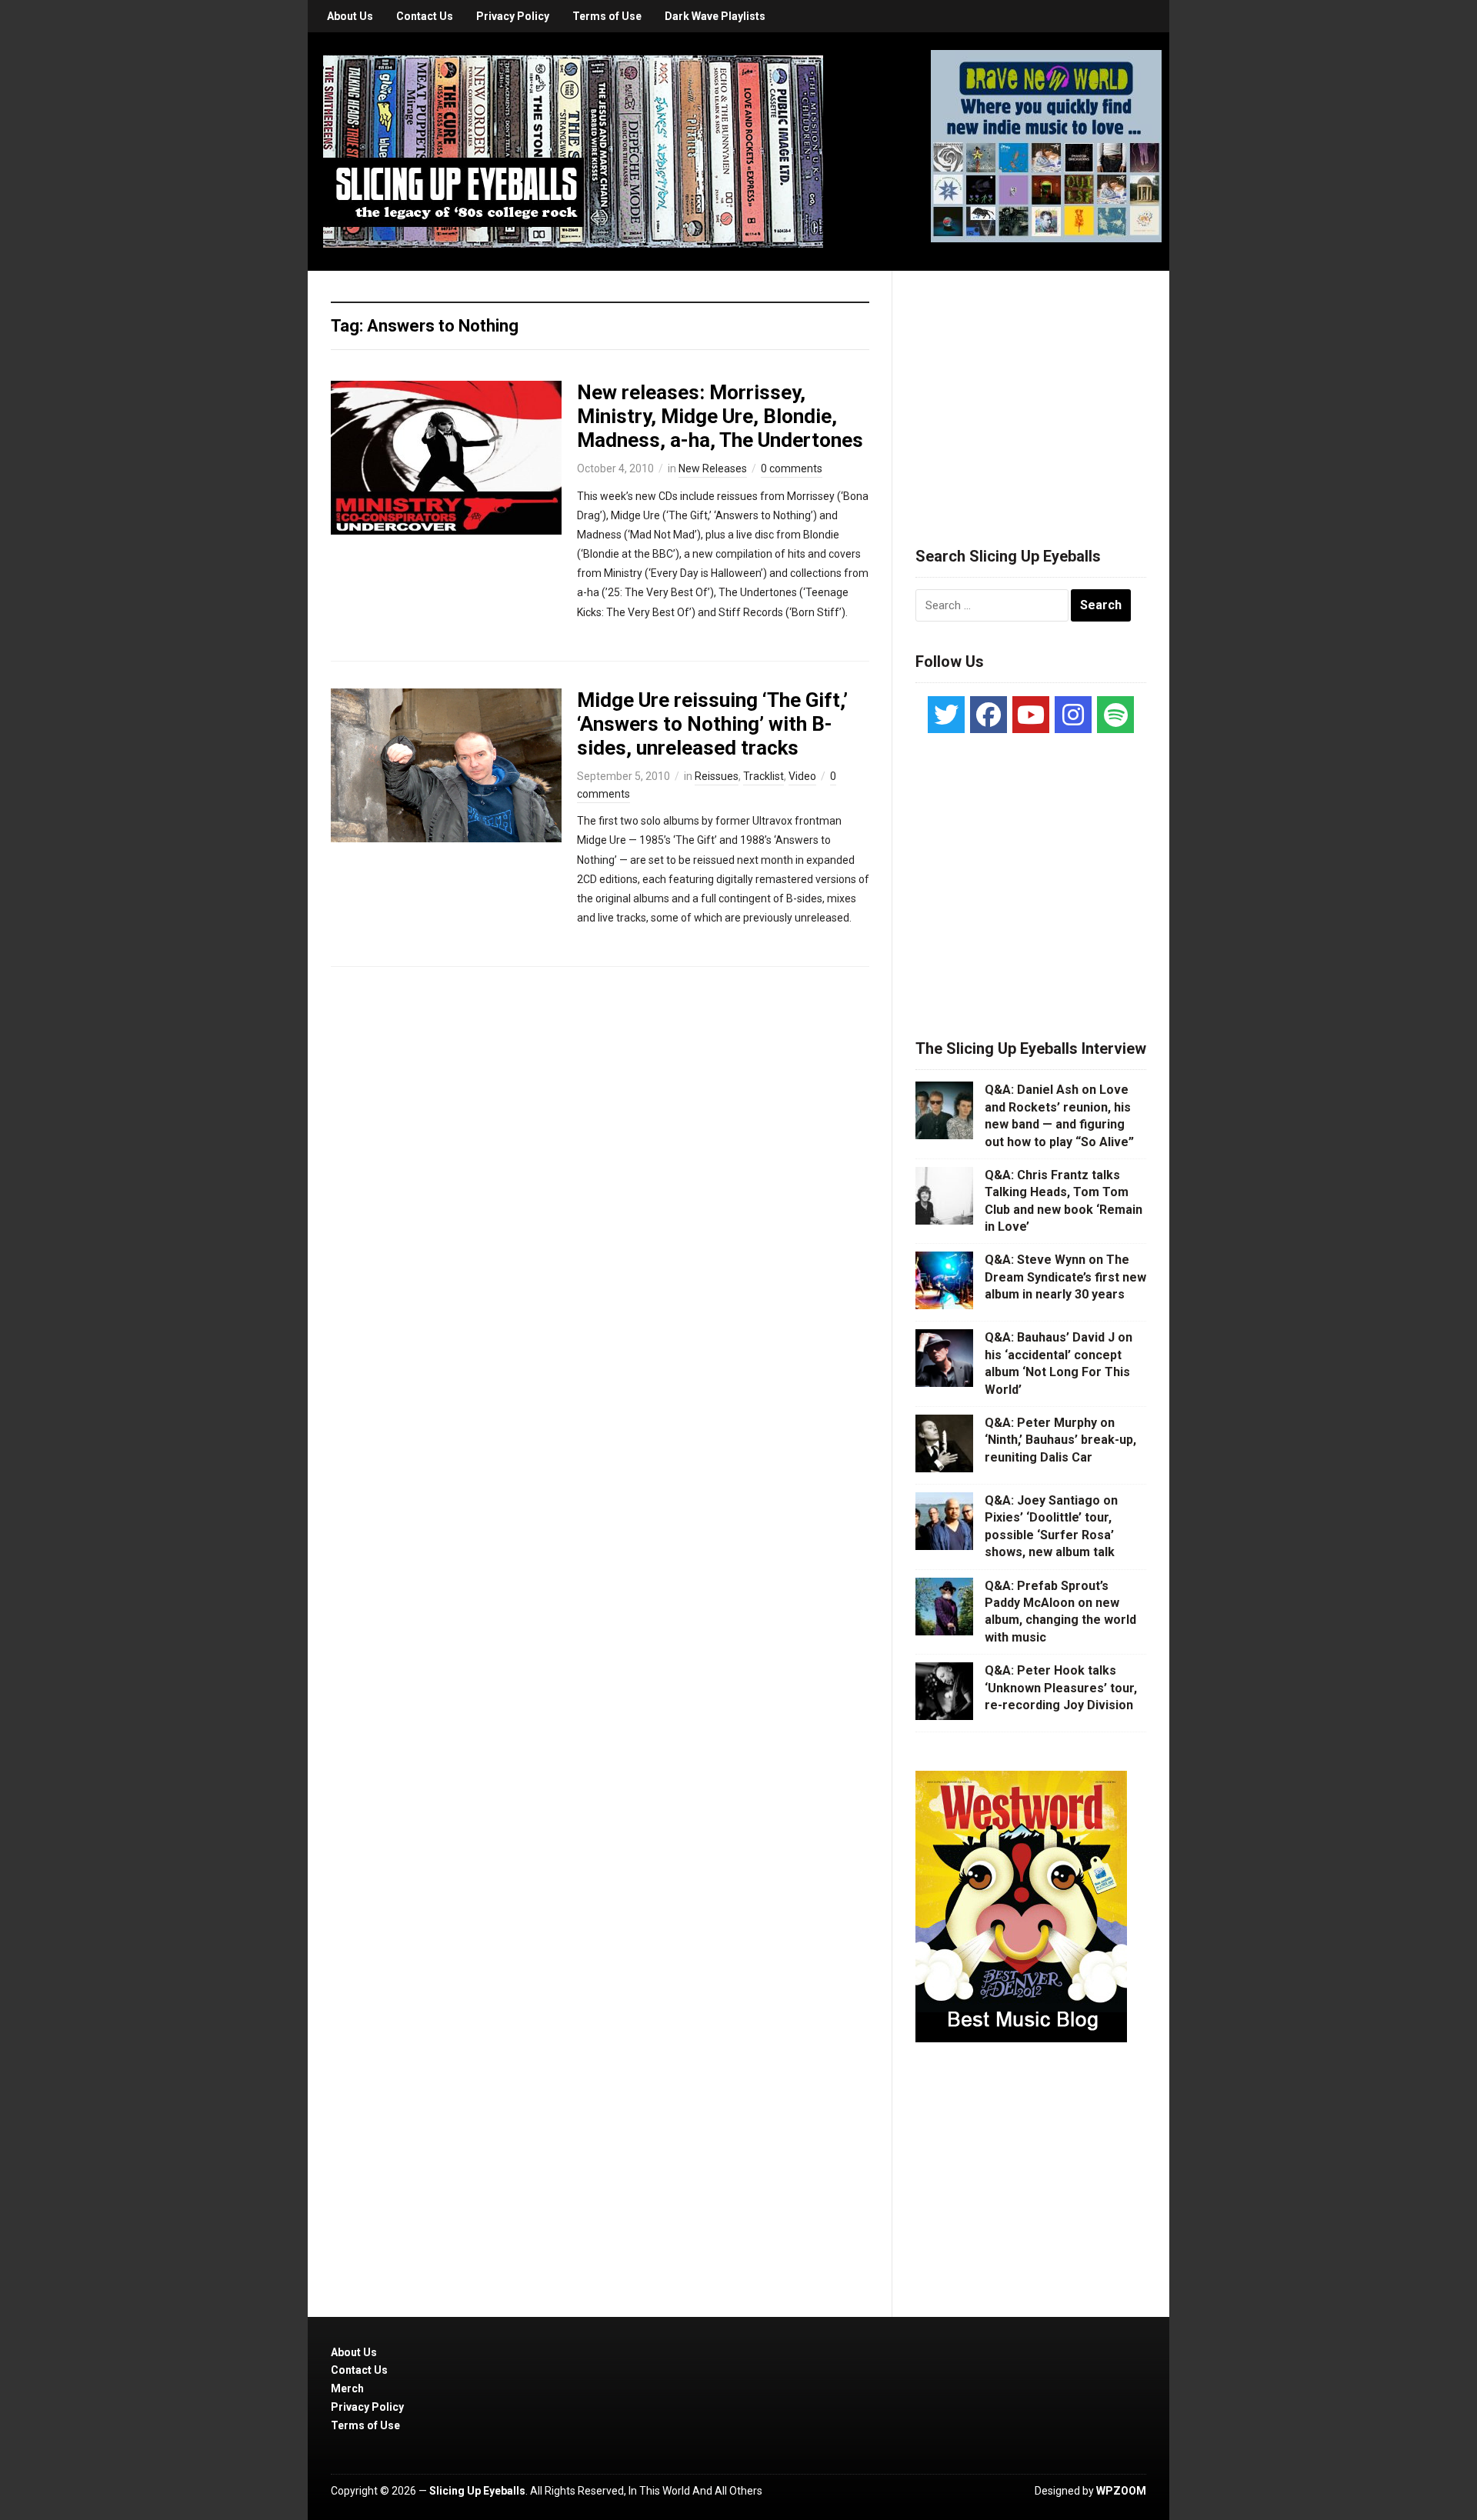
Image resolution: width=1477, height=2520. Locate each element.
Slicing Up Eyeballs (477, 2491)
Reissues (717, 776)
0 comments (792, 468)
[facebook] (989, 715)
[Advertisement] (1031, 390)
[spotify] (1115, 715)
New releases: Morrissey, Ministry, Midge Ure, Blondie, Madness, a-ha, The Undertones (720, 416)
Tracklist (764, 776)
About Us (350, 16)
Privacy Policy (513, 16)
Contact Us (425, 16)
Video (802, 776)
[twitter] (946, 715)
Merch (347, 2388)
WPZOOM (1121, 2491)
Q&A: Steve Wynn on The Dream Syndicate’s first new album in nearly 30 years (1065, 1277)
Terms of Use (607, 16)
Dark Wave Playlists (715, 16)
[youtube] (1031, 715)
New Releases (713, 468)
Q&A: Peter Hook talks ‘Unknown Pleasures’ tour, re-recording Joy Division (1061, 1688)
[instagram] (1073, 715)
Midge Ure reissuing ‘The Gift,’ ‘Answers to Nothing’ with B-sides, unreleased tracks (712, 724)
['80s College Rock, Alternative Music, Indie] (573, 151)
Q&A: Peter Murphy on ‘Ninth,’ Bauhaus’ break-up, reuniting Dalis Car (1060, 1440)
